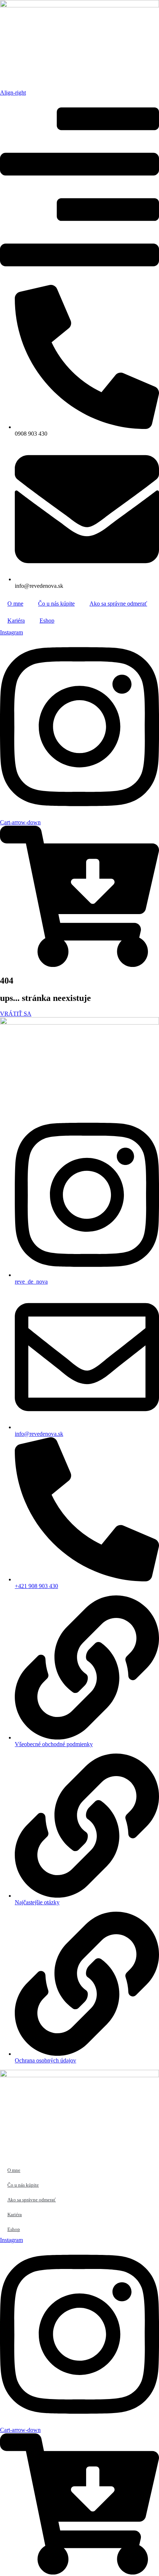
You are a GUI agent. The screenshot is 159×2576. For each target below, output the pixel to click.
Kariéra (16, 621)
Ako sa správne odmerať (118, 604)
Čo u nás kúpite (56, 604)
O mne (15, 604)
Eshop (47, 621)
